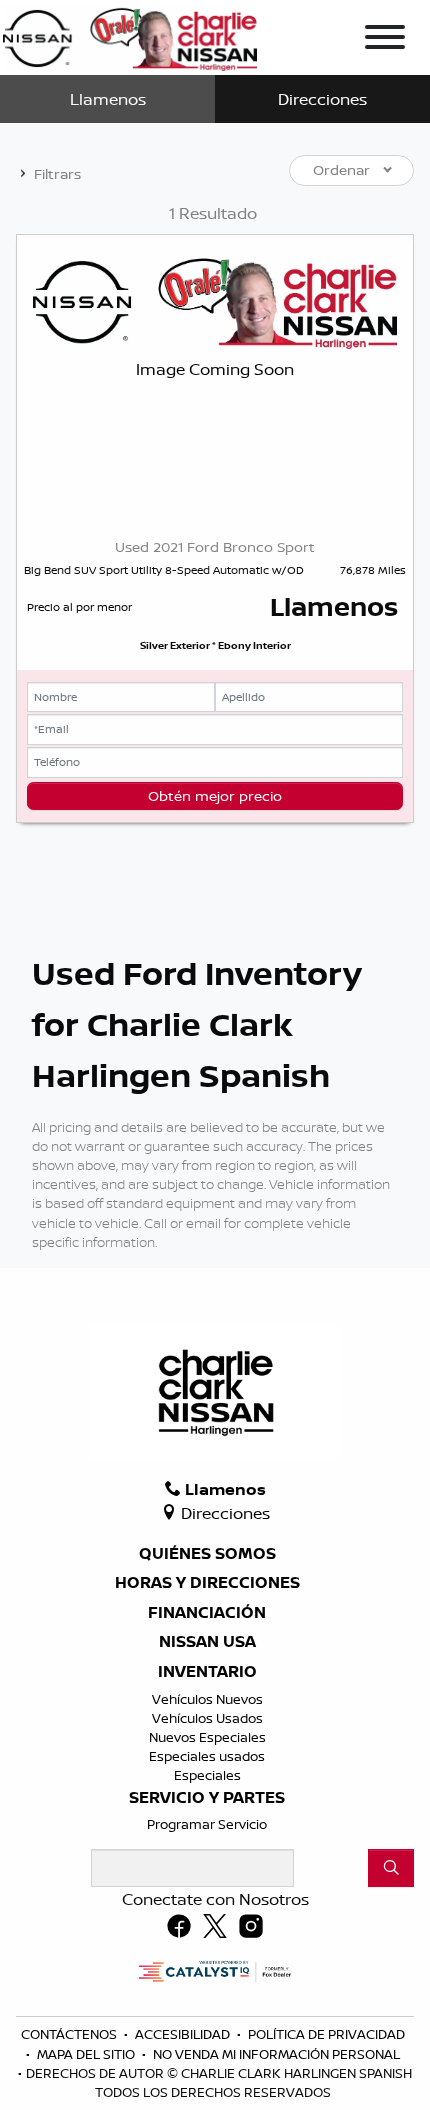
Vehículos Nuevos (207, 1699)
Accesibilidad (184, 2034)
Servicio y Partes (207, 1798)
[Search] (391, 1868)
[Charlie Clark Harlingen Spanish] (130, 35)
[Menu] (385, 40)
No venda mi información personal (276, 2054)
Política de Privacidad (326, 2034)
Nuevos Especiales (207, 1737)
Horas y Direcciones (207, 1583)
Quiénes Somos (207, 1554)
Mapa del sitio (87, 2054)
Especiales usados (207, 1756)
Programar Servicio (207, 1824)
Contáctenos (70, 2034)
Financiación (207, 1613)
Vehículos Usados (207, 1718)
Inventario (207, 1672)
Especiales (207, 1775)
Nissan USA (207, 1642)
